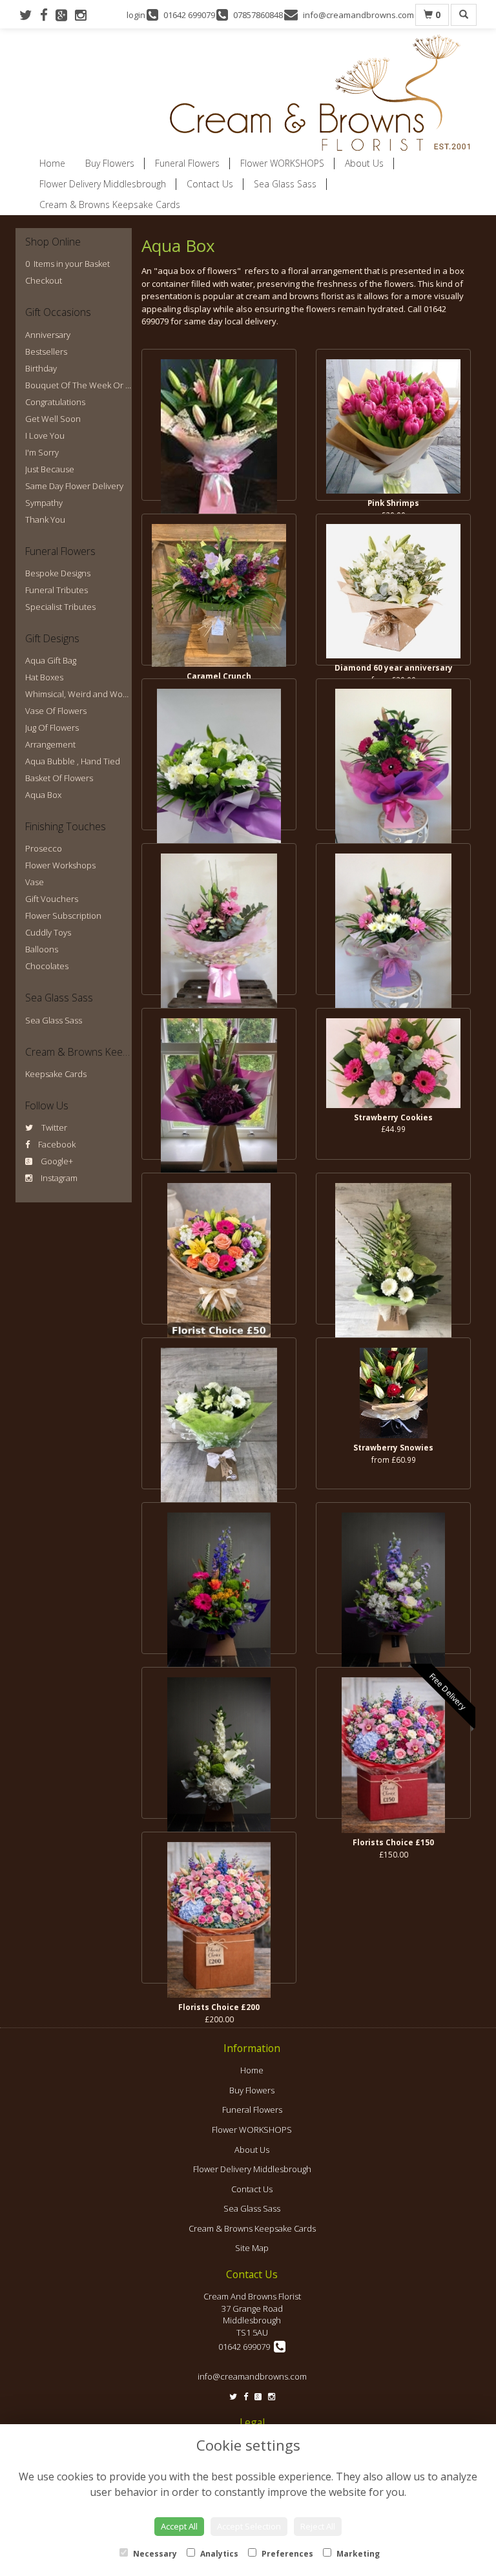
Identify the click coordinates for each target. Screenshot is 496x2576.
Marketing (357, 2554)
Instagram (58, 1178)
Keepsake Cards (56, 1074)
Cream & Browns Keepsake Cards (110, 204)
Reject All (318, 2526)
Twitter (53, 1127)
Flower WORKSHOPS (282, 163)
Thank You (45, 519)
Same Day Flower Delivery (74, 486)
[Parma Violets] (393, 919)
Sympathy (44, 503)
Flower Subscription (63, 916)
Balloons (42, 949)
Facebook (56, 1144)
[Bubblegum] (393, 754)
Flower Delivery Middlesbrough (103, 184)
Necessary (154, 2554)
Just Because (50, 469)
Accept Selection (249, 2526)
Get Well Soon (53, 419)
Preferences (286, 2554)
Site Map (252, 2248)
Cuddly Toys (48, 932)
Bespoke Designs (58, 573)
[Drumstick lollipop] (393, 1249)
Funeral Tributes (57, 590)
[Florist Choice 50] (219, 1249)
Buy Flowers (110, 163)
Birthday (41, 368)
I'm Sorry (42, 452)
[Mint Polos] (219, 1743)
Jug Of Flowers (52, 728)
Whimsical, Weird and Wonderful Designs (104, 694)
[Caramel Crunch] (219, 590)
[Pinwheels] (219, 1578)
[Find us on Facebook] (48, 15)
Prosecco (44, 848)
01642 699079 (246, 2347)
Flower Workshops (60, 865)
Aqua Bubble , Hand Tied (73, 761)
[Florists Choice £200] (219, 1908)
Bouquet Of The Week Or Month (88, 385)
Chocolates (47, 966)
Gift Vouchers (52, 899)
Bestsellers (46, 351)
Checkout (44, 280)
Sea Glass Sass (285, 184)
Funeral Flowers (187, 163)
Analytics (218, 2554)
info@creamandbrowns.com (252, 2376)
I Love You (45, 435)
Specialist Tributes (60, 607)
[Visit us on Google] (65, 15)
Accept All (179, 2526)
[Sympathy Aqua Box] (219, 1413)
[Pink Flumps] (219, 425)
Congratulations (55, 402)
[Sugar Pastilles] (219, 1084)
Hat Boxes (44, 677)
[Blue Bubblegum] (393, 1578)
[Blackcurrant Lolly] (219, 754)
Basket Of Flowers (59, 778)
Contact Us (210, 184)
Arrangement (50, 744)
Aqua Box (43, 795)
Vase (35, 882)
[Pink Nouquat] (219, 919)
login (136, 15)
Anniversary (48, 335)
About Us (364, 163)
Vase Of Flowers (56, 711)
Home (52, 163)
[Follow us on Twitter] (30, 15)
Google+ (56, 1161)
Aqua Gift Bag (51, 660)
